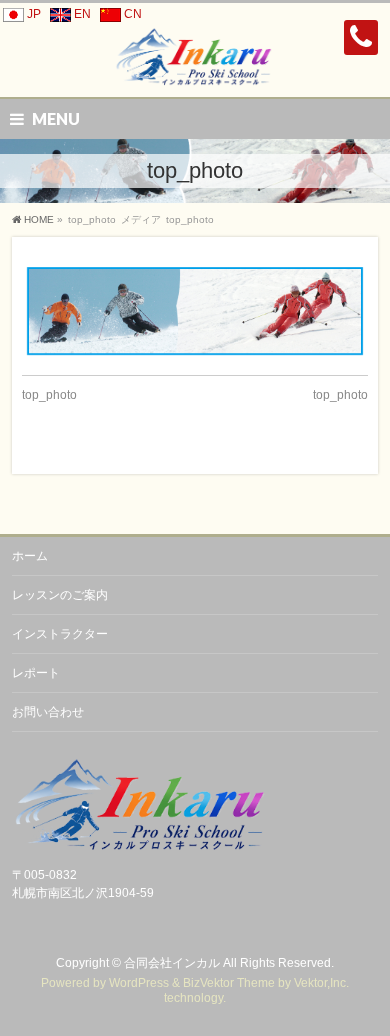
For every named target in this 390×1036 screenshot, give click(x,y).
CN (133, 14)
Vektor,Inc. (321, 983)
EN (82, 14)
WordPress (139, 983)
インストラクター (60, 634)
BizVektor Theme (229, 983)
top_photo (49, 395)
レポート (36, 673)
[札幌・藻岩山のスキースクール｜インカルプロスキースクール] (195, 64)
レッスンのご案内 (60, 595)
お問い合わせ (48, 712)
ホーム (30, 556)
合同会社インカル (172, 963)
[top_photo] (195, 311)
